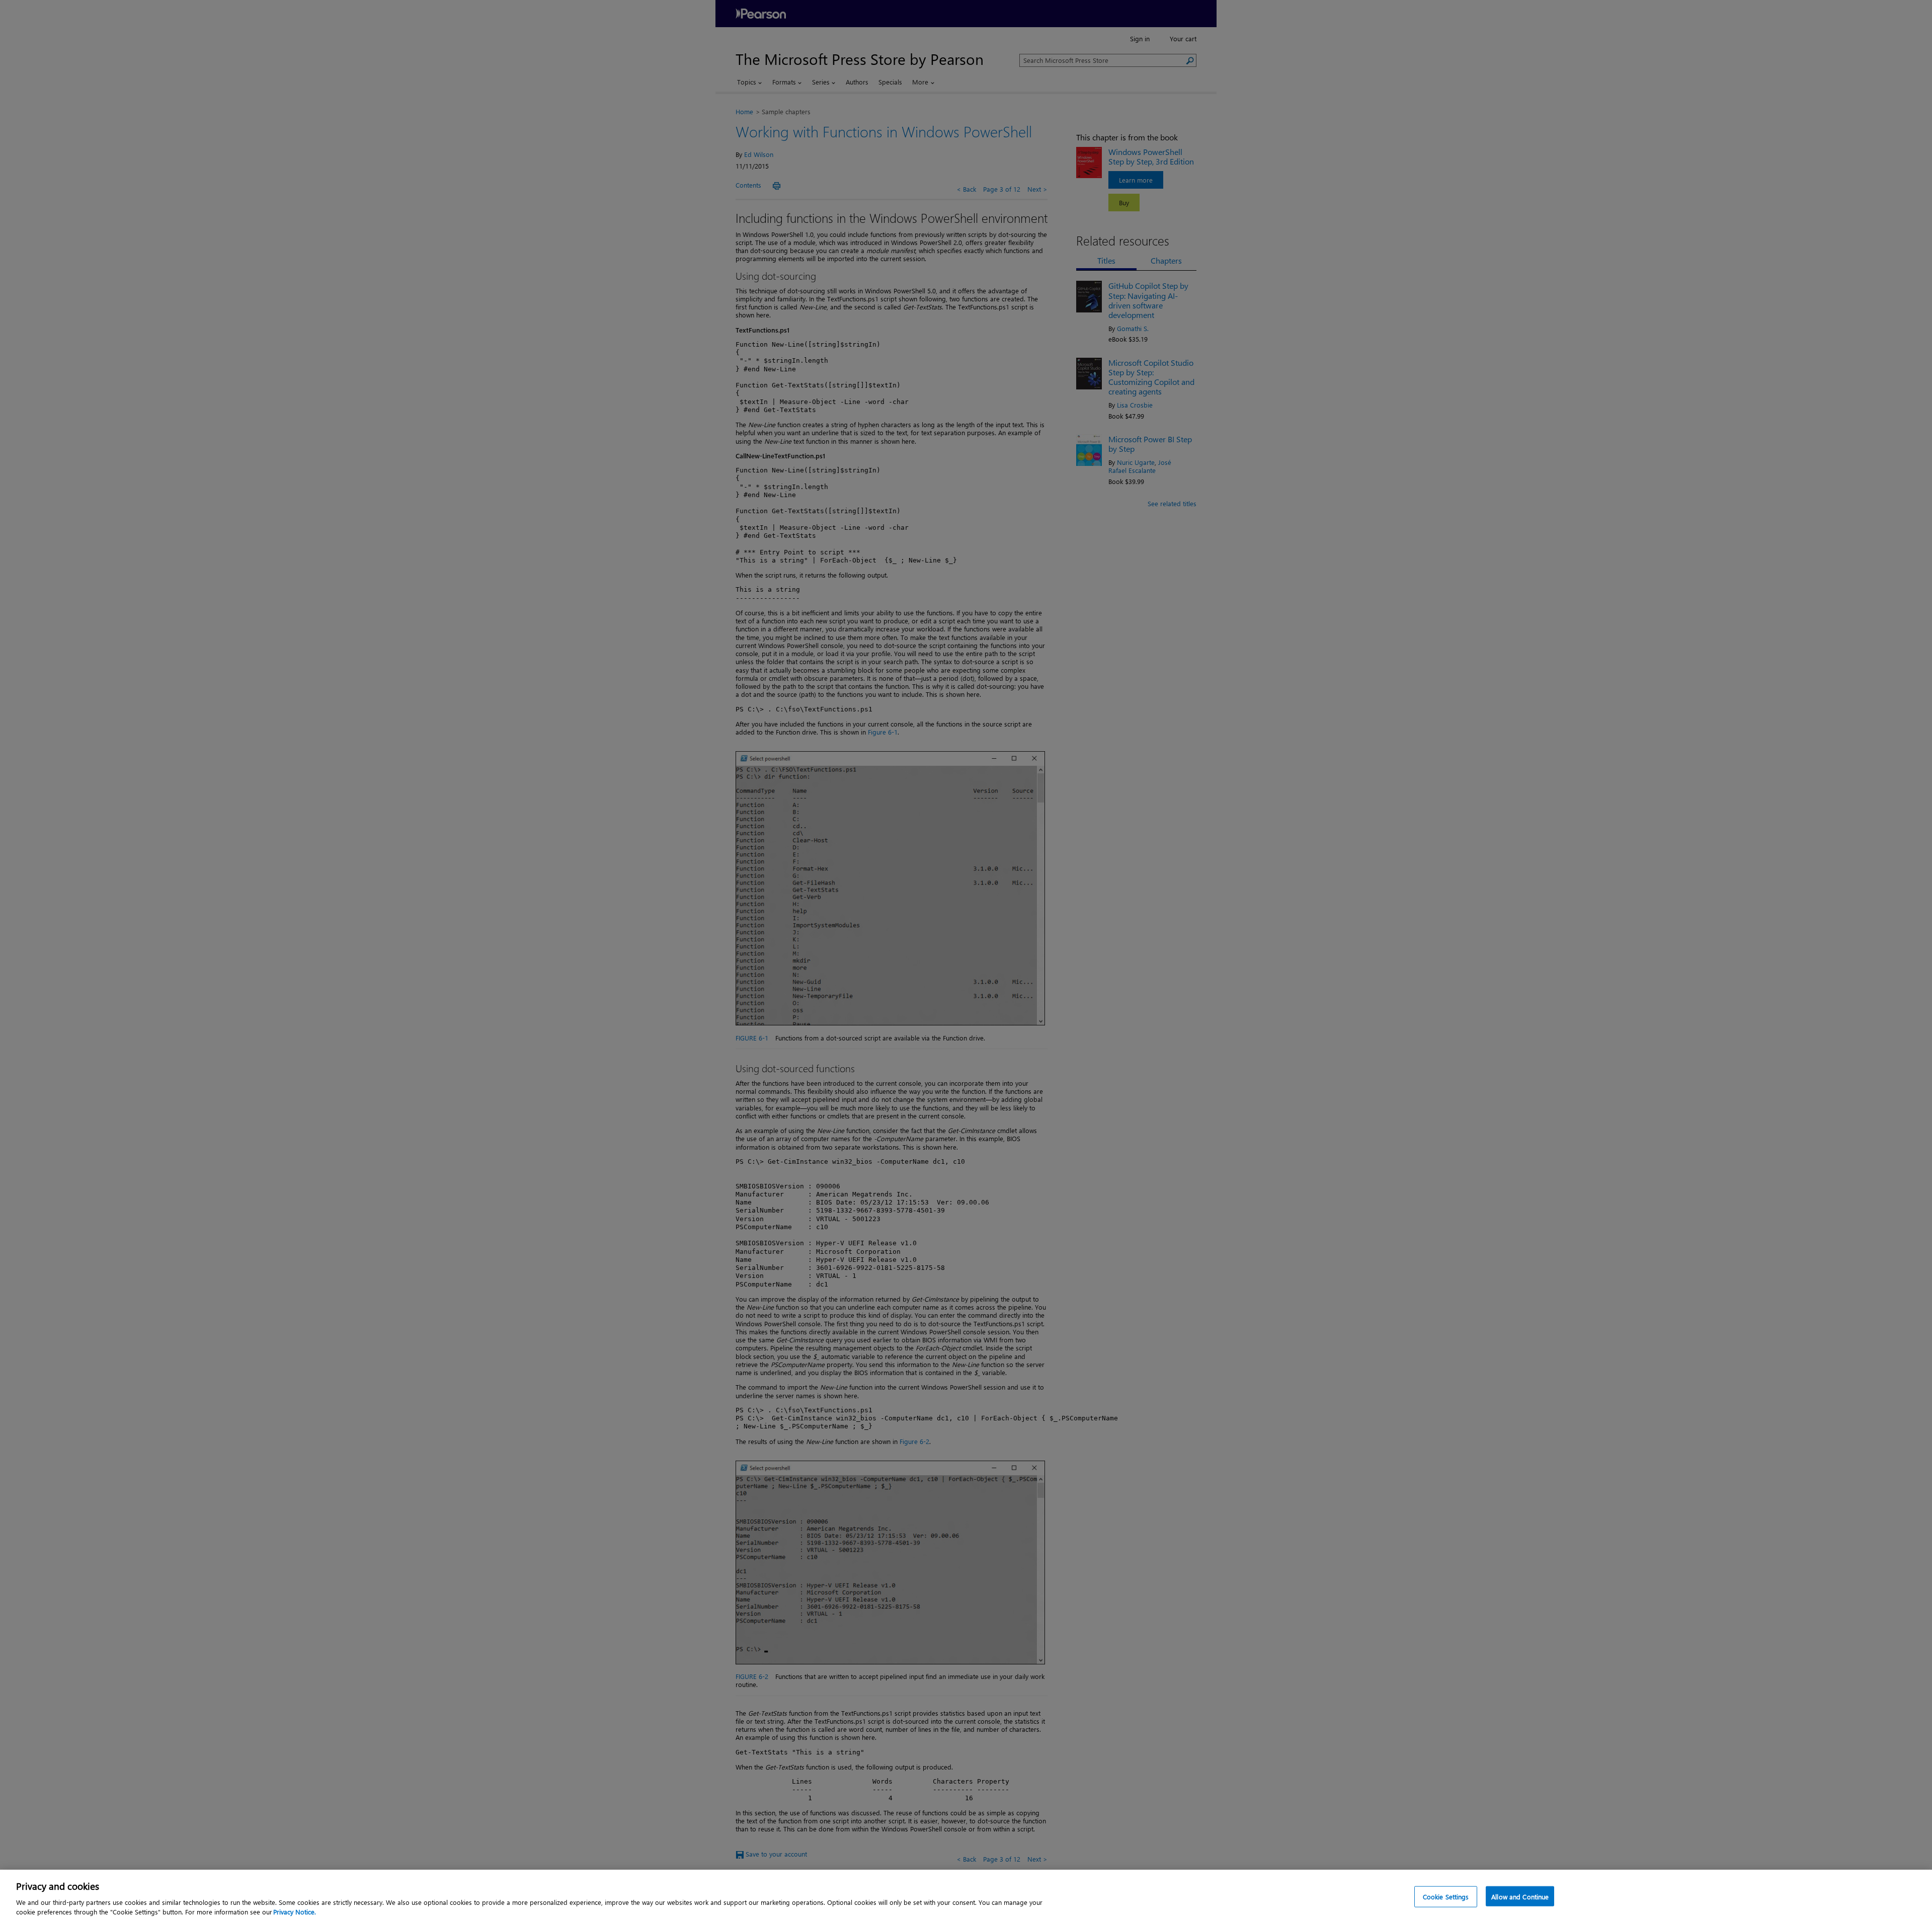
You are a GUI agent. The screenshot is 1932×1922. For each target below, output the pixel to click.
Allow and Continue (1520, 1897)
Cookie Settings (1446, 1897)
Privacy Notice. (295, 1912)
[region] (966, 1896)
